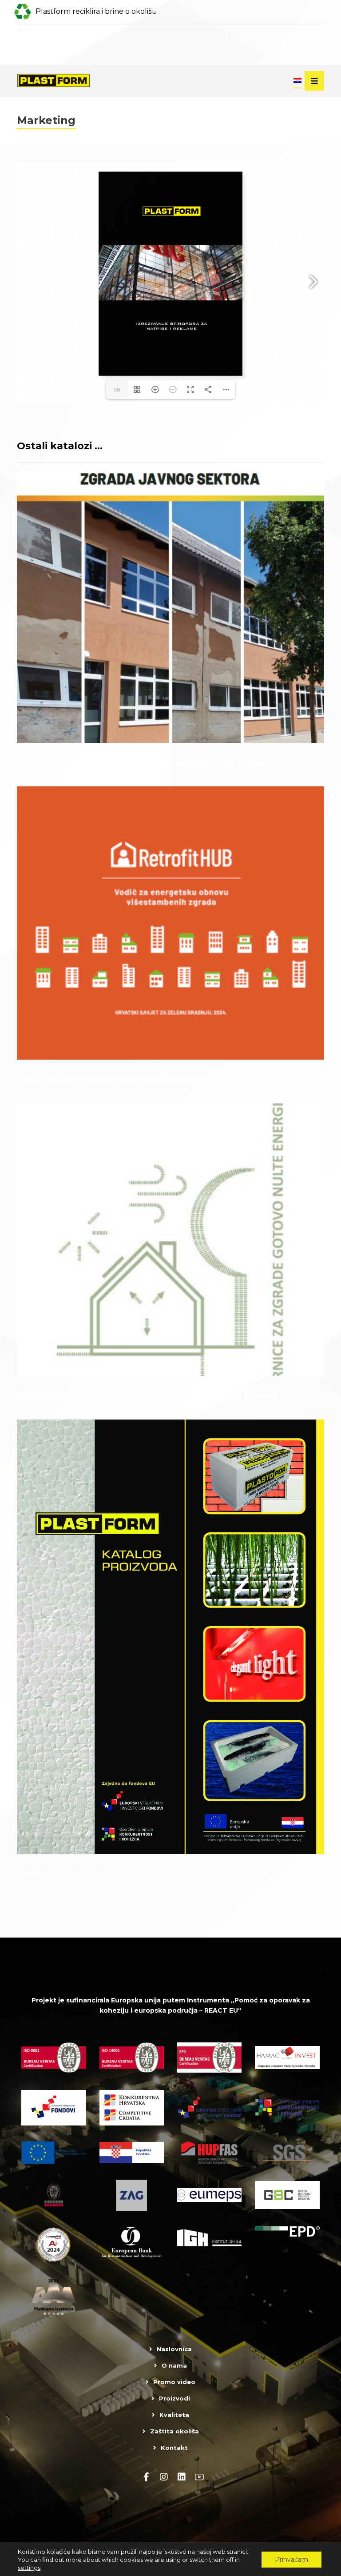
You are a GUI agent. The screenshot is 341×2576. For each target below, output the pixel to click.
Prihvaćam (291, 2560)
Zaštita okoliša (174, 2431)
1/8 (117, 389)
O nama (174, 2365)
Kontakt (174, 2448)
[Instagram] (164, 2477)
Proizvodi (174, 2398)
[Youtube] (199, 2477)
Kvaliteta (174, 2415)
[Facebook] (146, 2477)
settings (29, 2568)
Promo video (174, 2382)
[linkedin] (182, 2477)
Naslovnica (174, 2349)
